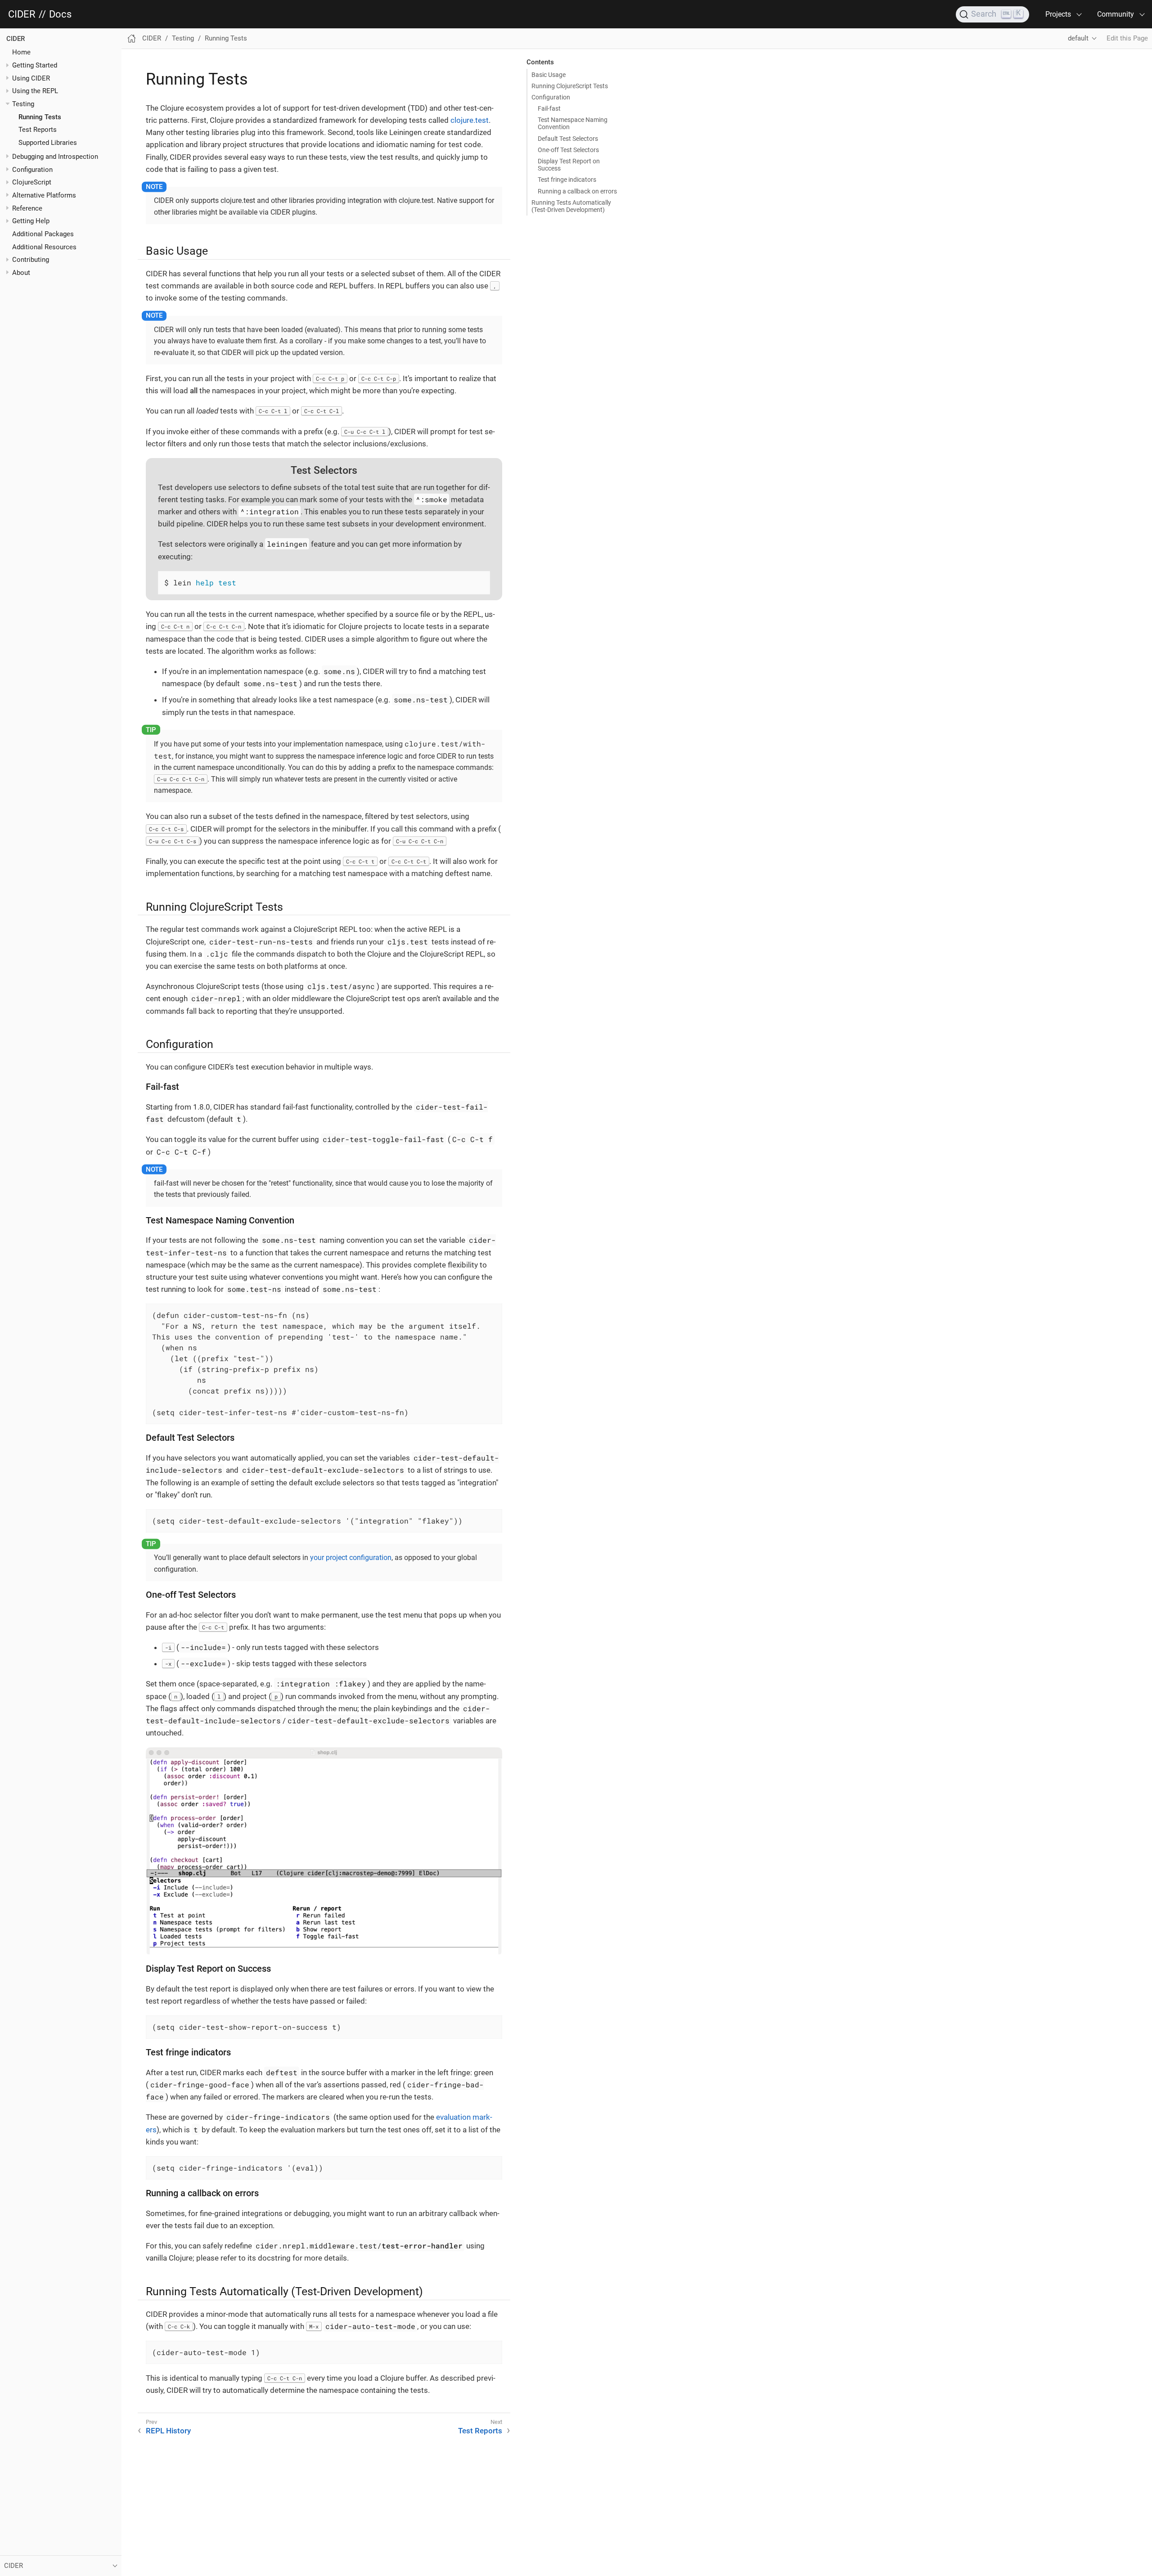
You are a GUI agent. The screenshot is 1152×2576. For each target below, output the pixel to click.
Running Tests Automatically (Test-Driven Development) (571, 206)
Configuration (551, 97)
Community (1116, 14)
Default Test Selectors (568, 139)
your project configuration (351, 1558)
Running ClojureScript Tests (570, 86)
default (1078, 38)
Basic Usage (549, 75)
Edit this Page (1127, 38)
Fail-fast (549, 108)
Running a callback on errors (577, 191)
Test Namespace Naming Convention (573, 123)
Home (21, 52)
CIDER (22, 14)
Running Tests (40, 117)
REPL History (168, 2431)
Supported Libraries (48, 143)
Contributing (31, 260)
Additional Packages (43, 234)
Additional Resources (44, 247)
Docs (60, 14)
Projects (1058, 14)
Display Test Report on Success (569, 165)
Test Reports (38, 130)
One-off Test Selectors (568, 150)
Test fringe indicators (567, 180)
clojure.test (470, 120)
